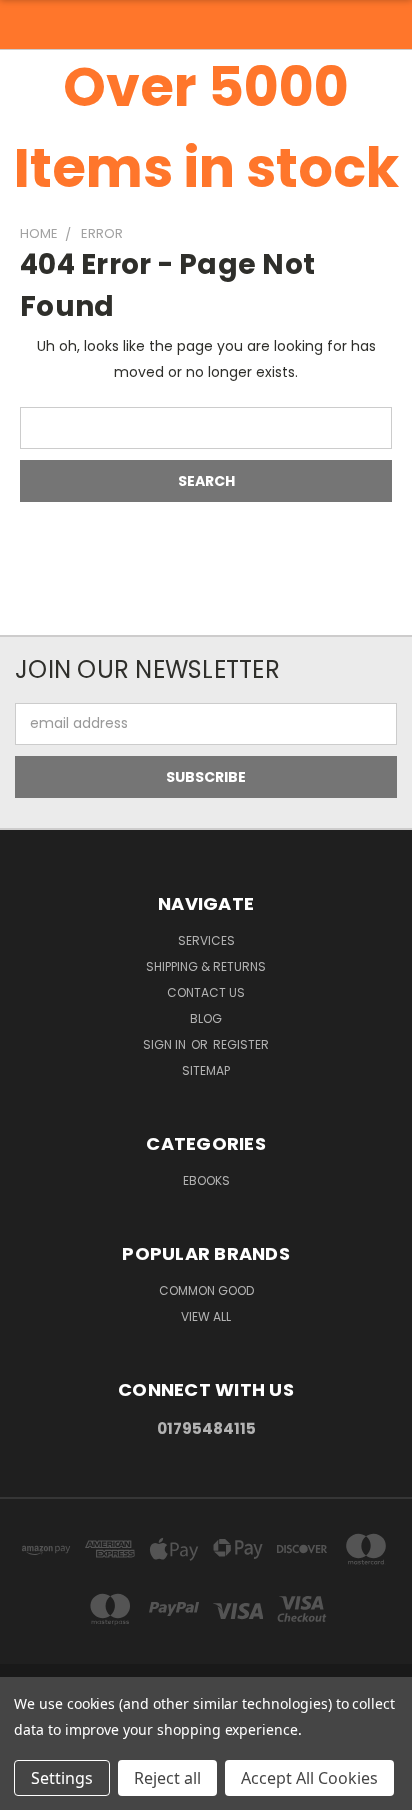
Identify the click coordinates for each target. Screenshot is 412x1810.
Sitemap (206, 1070)
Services (206, 940)
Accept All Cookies (309, 1778)
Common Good (206, 1290)
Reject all (167, 1778)
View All (206, 1316)
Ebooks (206, 1180)
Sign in (166, 1044)
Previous (31, 1790)
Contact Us (206, 992)
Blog (206, 1018)
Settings (62, 1778)
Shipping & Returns (206, 966)
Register (241, 1044)
